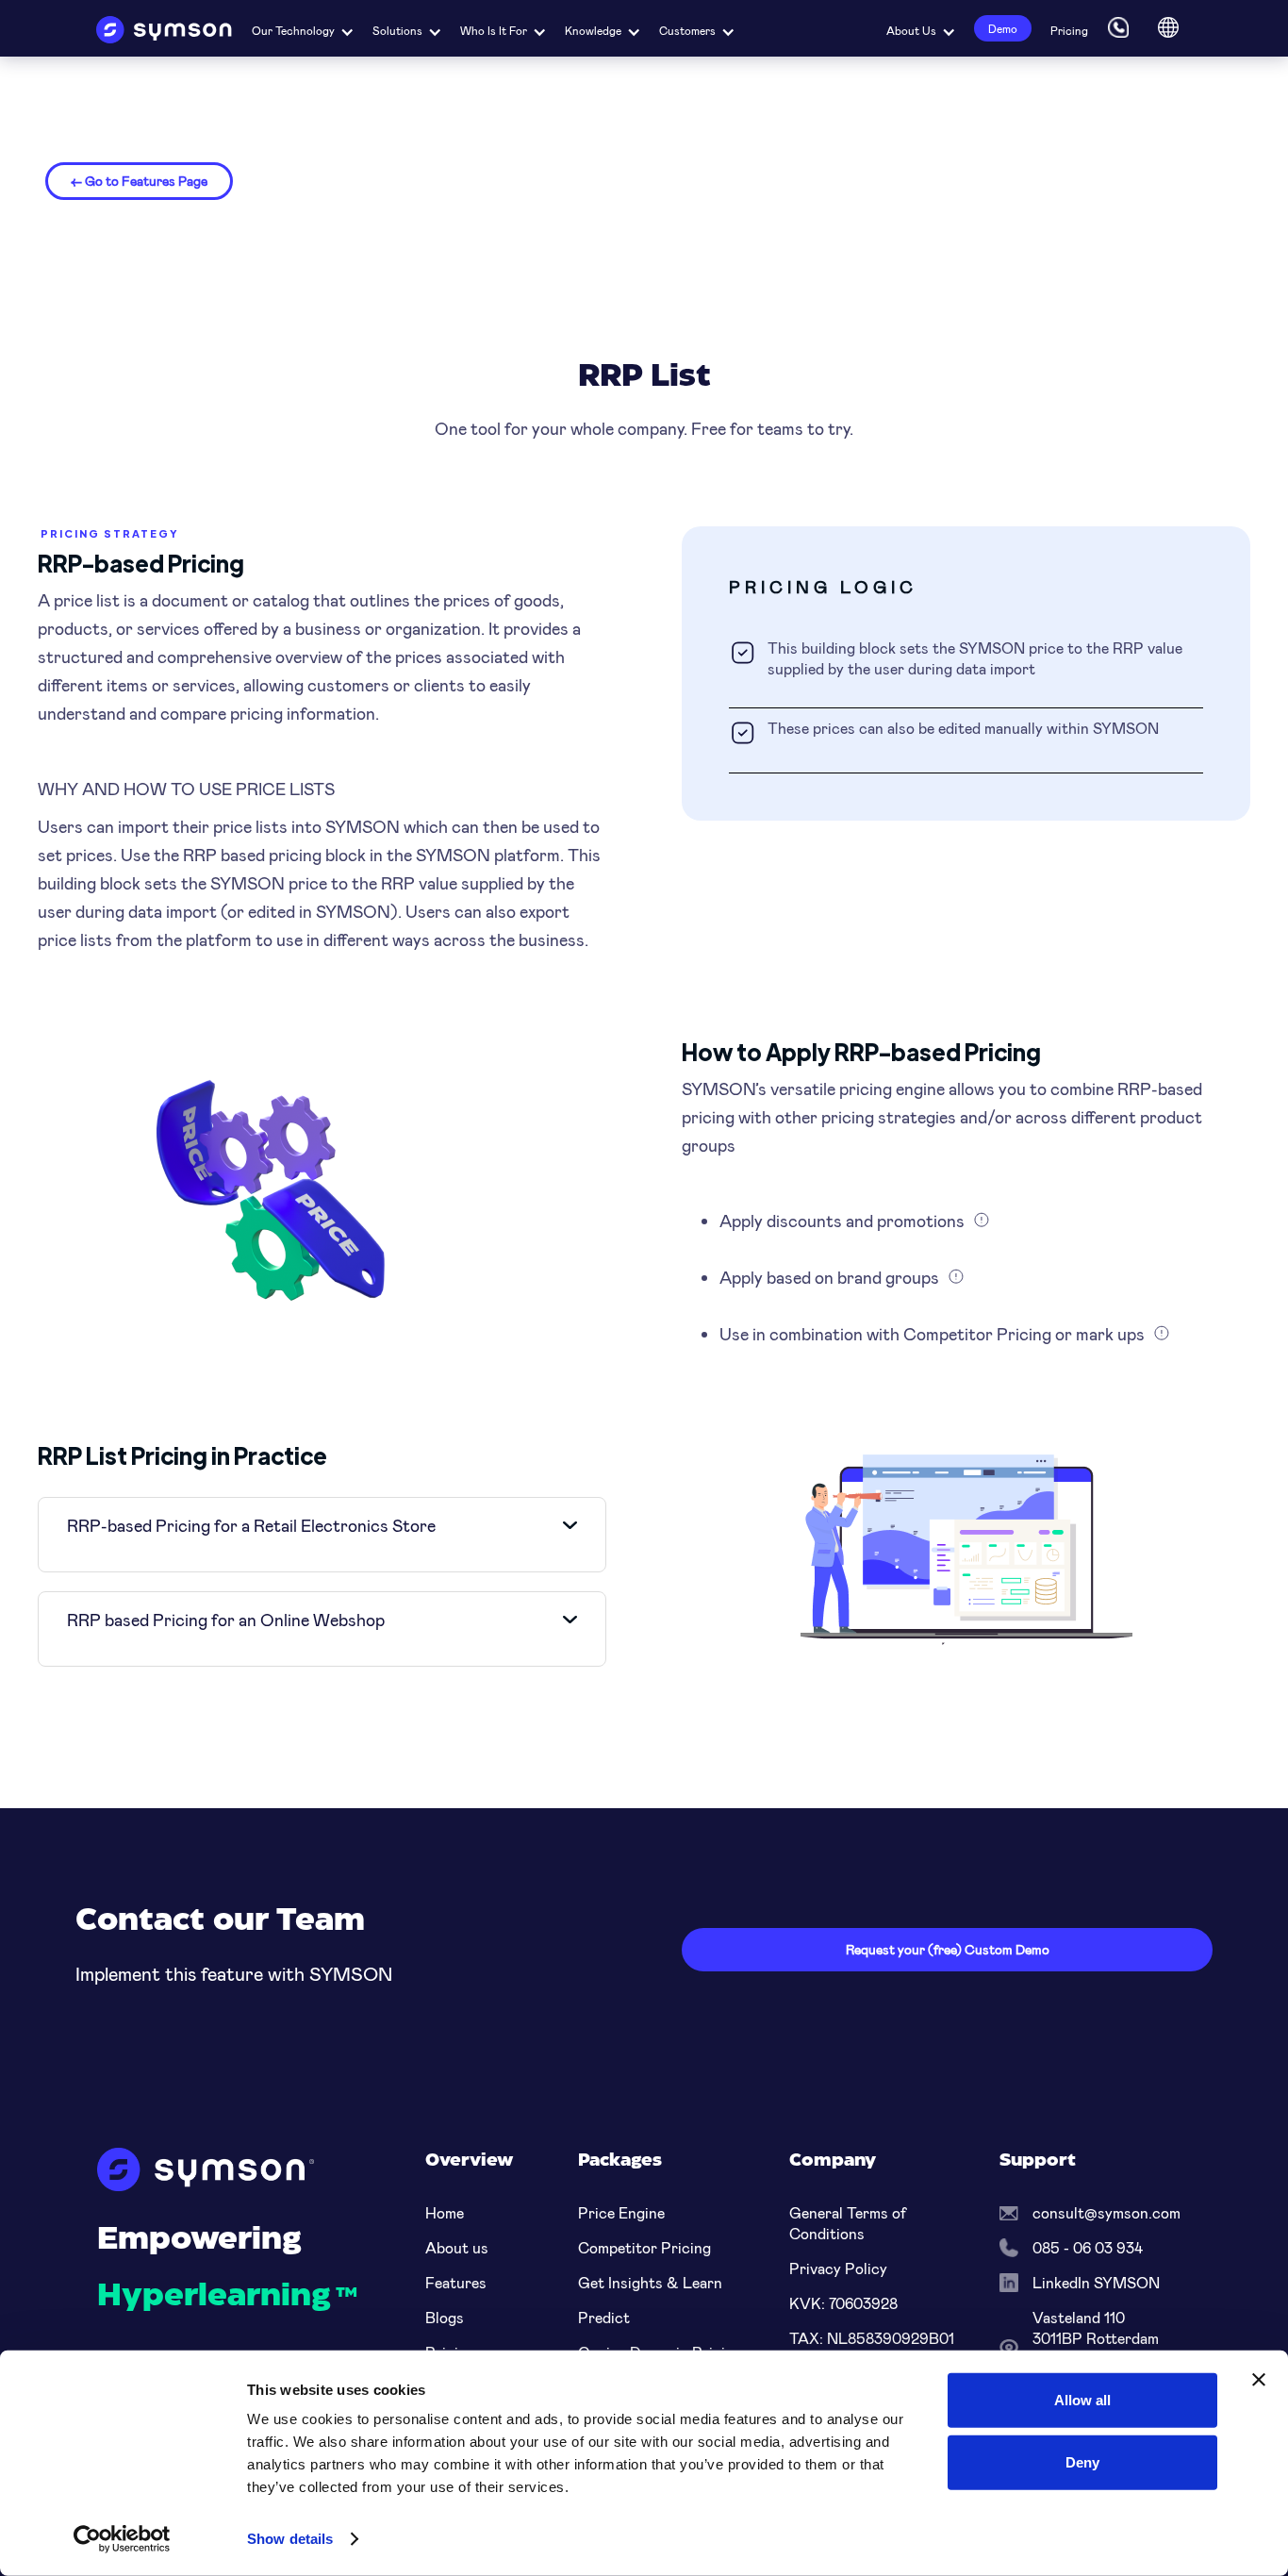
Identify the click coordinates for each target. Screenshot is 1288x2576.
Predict (604, 2317)
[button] (303, 28)
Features (456, 2282)
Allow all (1082, 2400)
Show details (290, 2539)
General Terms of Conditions (848, 2223)
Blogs (445, 2317)
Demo (1003, 28)
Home (445, 2212)
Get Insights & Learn (650, 2282)
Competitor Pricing (644, 2247)
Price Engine (621, 2212)
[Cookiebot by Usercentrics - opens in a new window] (122, 2539)
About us (457, 2247)
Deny (1082, 2461)
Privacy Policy (838, 2268)
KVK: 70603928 (843, 2303)
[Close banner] (1259, 2380)
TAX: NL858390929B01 (872, 2338)
